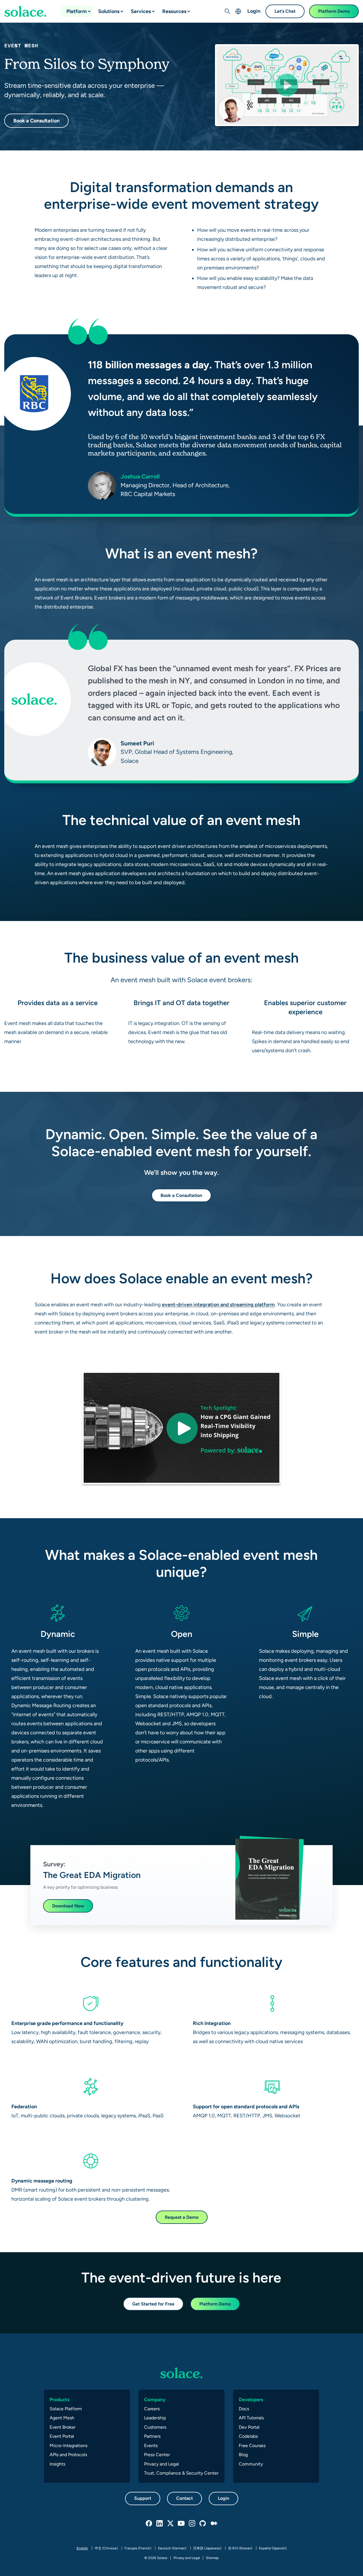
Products (60, 2400)
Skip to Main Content (28, 6)
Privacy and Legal (162, 2464)
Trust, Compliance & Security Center (181, 2473)
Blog (243, 2455)
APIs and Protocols (68, 2455)
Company (155, 2400)
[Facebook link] (149, 2524)
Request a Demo (182, 2217)
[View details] (25, 11)
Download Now (68, 1906)
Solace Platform (66, 2409)
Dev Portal (249, 2427)
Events (151, 2446)
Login (254, 11)
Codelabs (248, 2436)
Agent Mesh (62, 2418)
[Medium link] (214, 2524)
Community (251, 2464)
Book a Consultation (36, 121)
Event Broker (63, 2427)
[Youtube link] (181, 2524)
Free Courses (252, 2446)
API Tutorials (251, 2418)
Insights (57, 2464)
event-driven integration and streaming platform (218, 1304)
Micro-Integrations (68, 2446)
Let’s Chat (285, 11)
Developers (251, 2400)
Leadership (155, 2418)
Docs (244, 2409)
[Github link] (203, 2524)
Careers (152, 2409)
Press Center (157, 2455)
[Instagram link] (192, 2524)
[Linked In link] (160, 2524)
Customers (155, 2427)
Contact (184, 2498)
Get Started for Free (153, 2304)
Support (143, 2498)
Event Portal (62, 2436)
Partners (152, 2436)
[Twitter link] (171, 2524)
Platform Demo (334, 11)
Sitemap (212, 2558)
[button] (85, 9)
